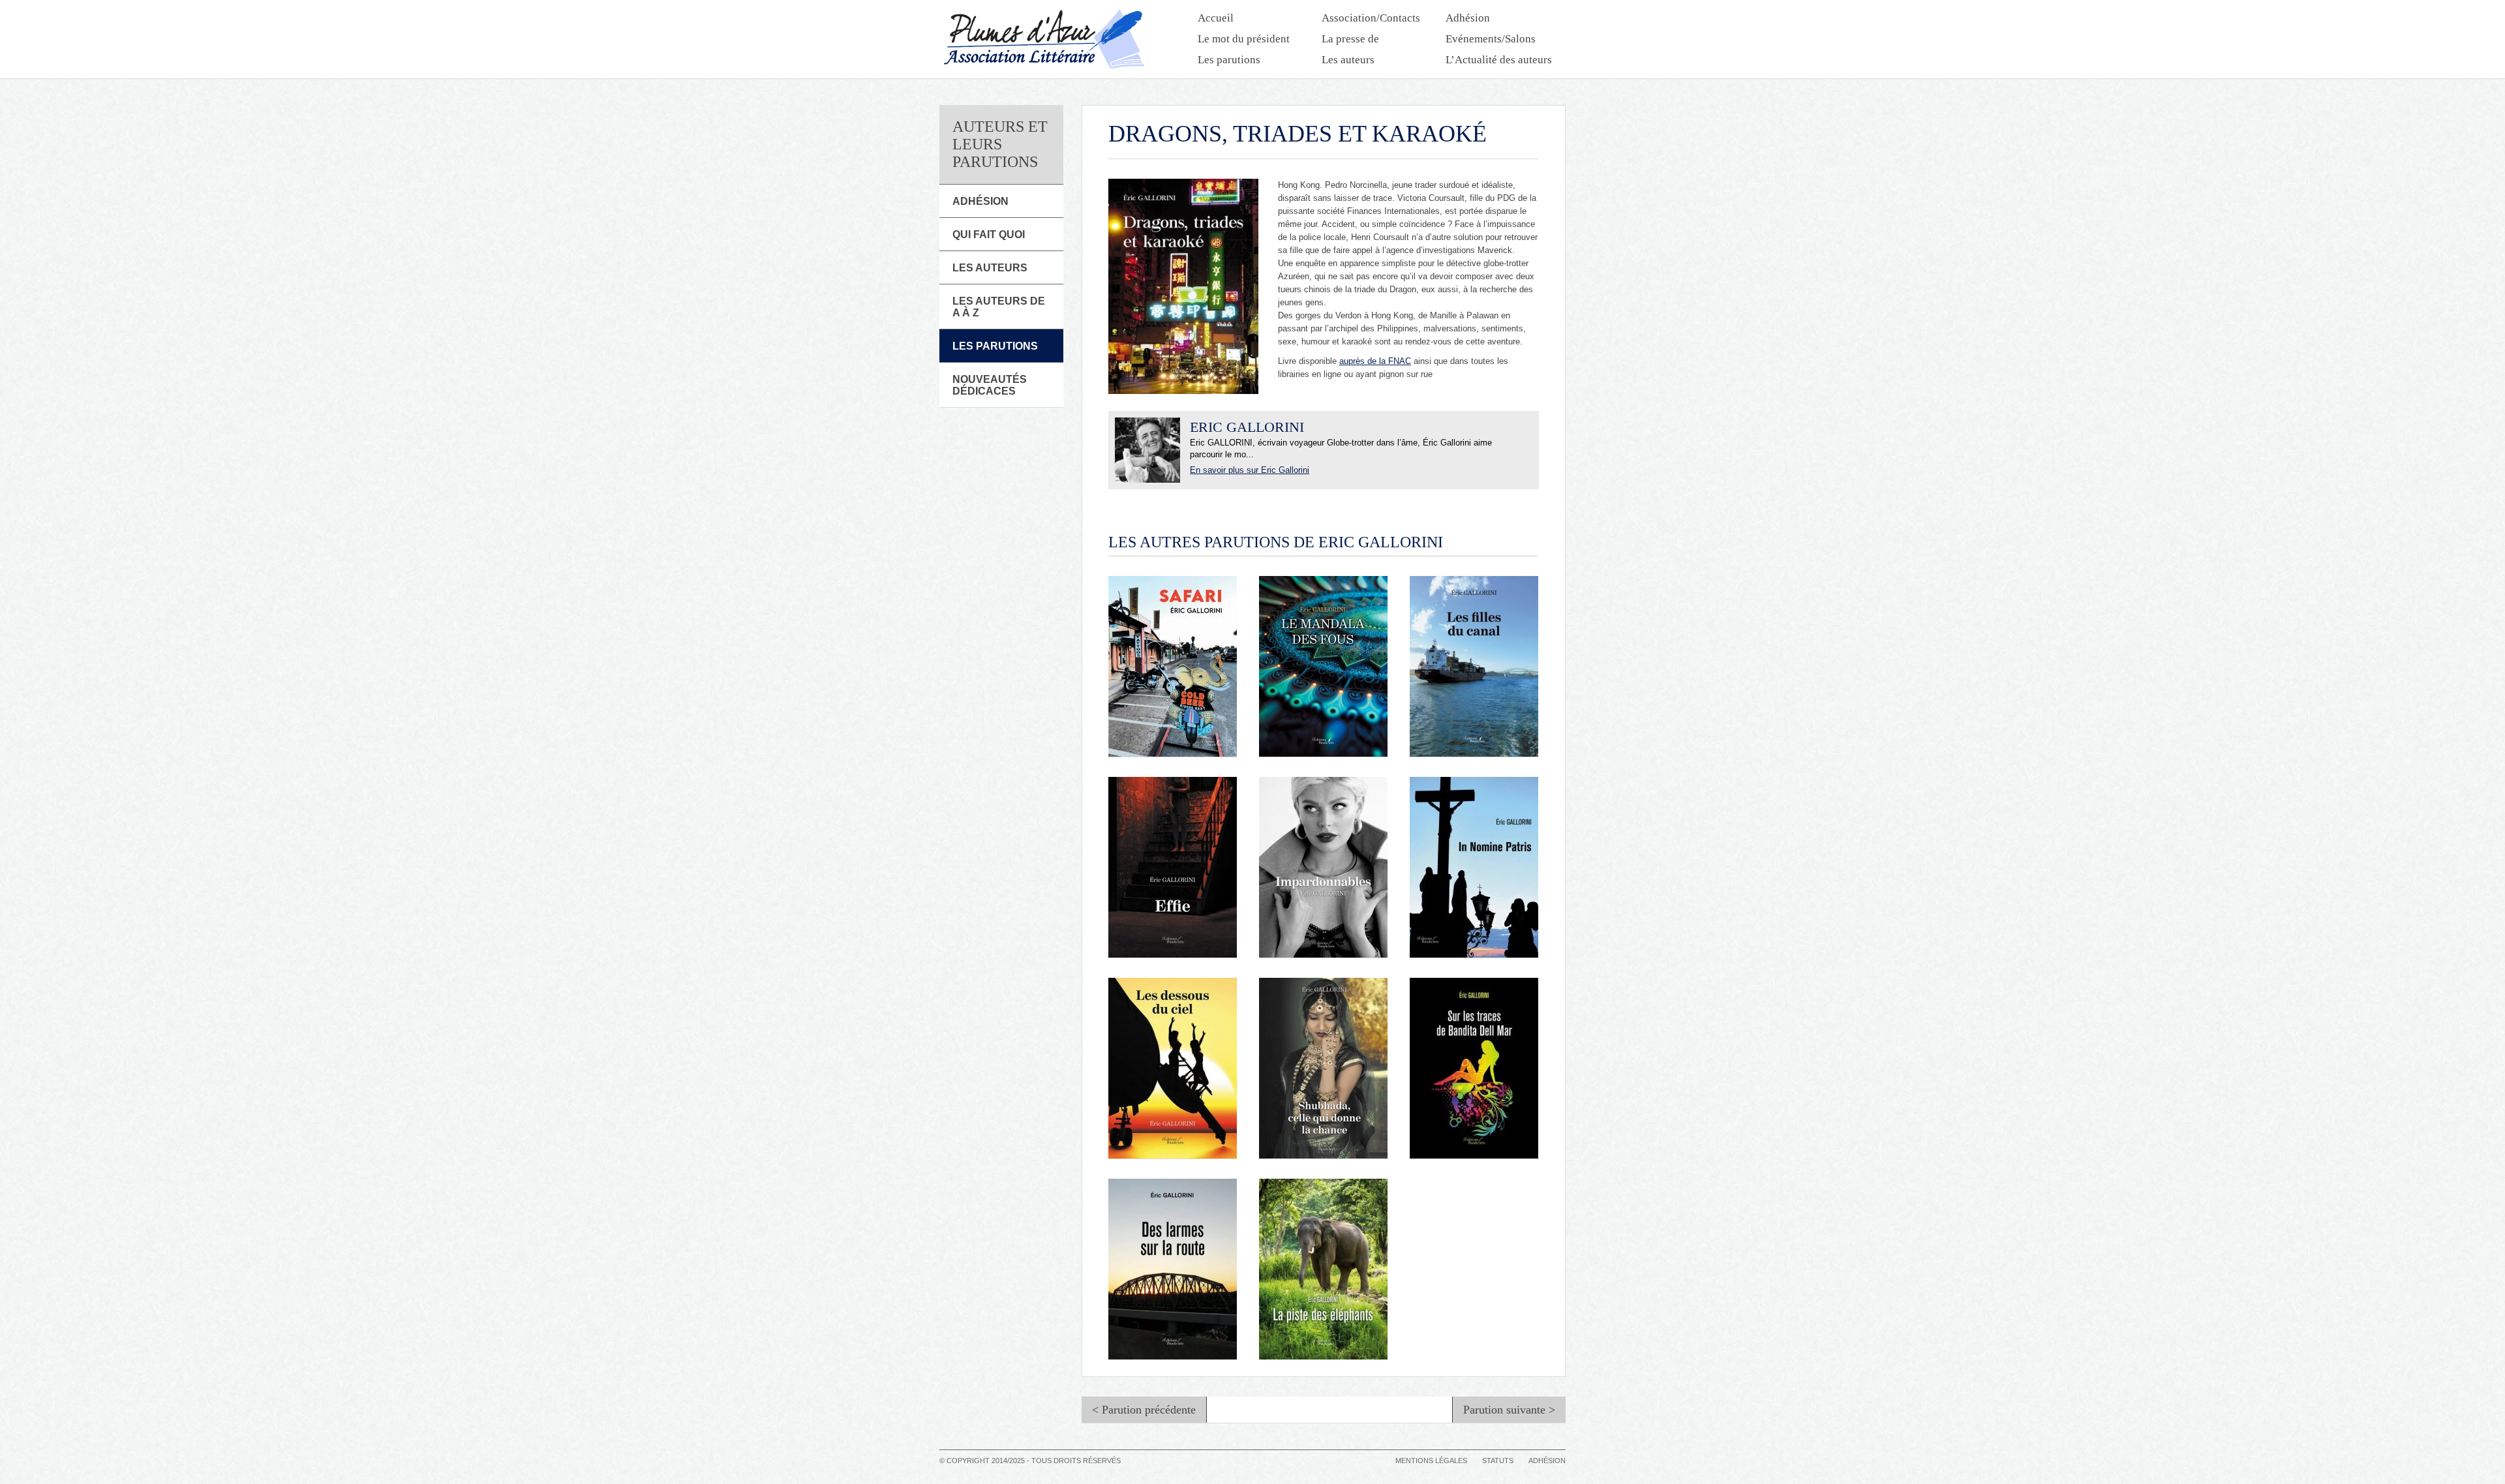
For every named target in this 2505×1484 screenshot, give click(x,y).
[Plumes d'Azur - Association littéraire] (1044, 39)
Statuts (1498, 1461)
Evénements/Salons (1491, 39)
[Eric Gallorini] (1147, 450)
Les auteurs (1348, 60)
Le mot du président (1244, 39)
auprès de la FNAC (1375, 361)
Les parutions (1229, 60)
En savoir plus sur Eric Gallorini (1250, 470)
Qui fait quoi (989, 235)
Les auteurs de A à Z (999, 307)
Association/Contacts (1371, 18)
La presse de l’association (1351, 40)
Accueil (1216, 18)
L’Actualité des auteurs (1499, 60)
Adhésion (1468, 18)
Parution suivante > (1509, 1410)
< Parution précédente (1144, 1410)
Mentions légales (1431, 1461)
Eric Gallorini (1247, 427)
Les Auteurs (990, 268)
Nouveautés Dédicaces (990, 385)
